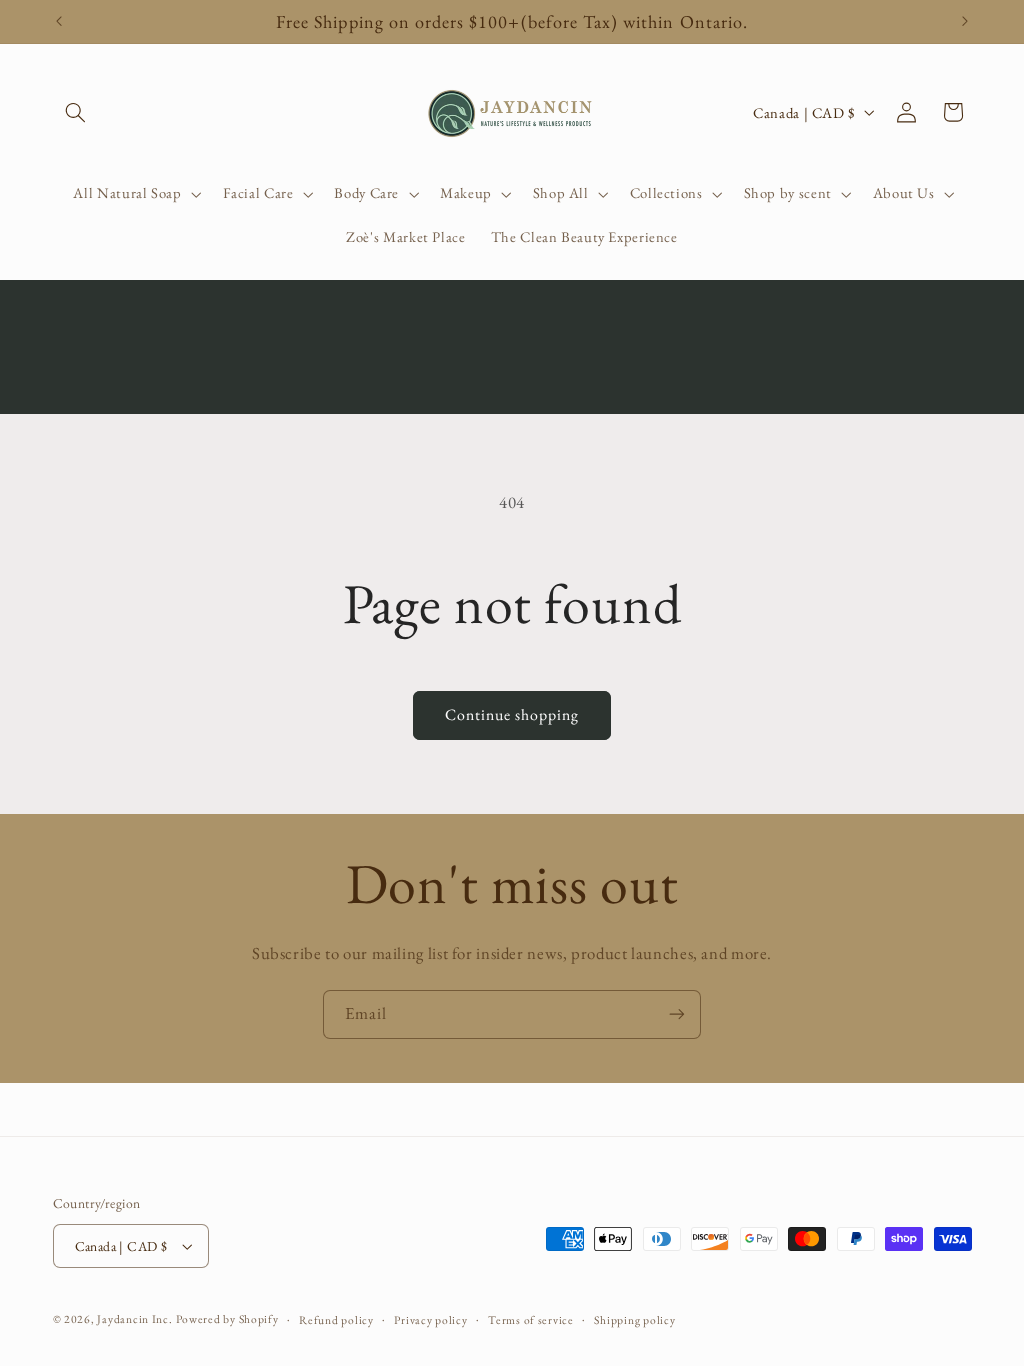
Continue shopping (512, 714)
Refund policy (336, 1319)
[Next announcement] (965, 22)
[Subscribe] (677, 1014)
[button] (76, 112)
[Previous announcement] (59, 22)
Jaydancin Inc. (134, 1318)
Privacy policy (430, 1319)
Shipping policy (634, 1319)
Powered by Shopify (227, 1318)
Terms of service (531, 1319)
